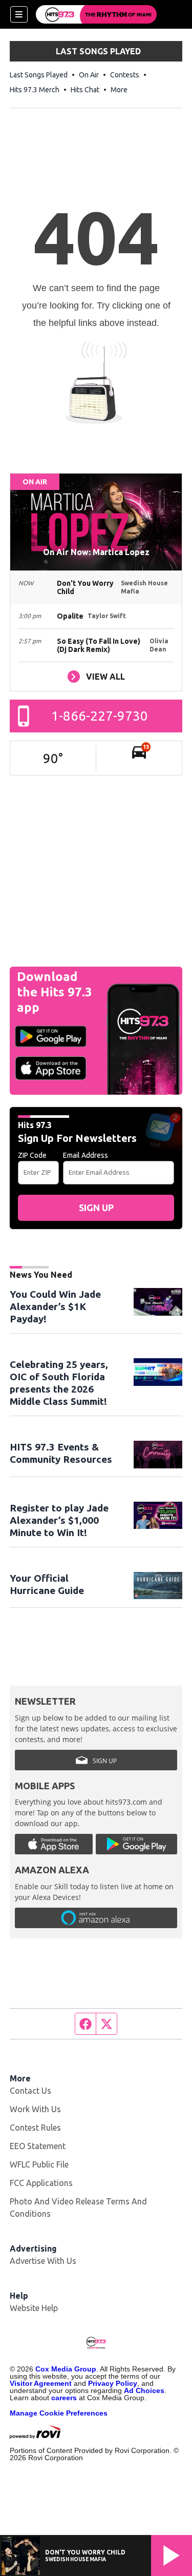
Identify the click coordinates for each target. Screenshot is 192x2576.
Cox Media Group (66, 2369)
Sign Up (96, 1208)
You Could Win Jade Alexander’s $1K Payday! (55, 1306)
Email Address (86, 1155)
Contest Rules (35, 2128)
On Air (89, 75)
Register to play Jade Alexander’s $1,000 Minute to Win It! (59, 1520)
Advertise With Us (43, 2261)
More (119, 90)
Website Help (34, 2308)
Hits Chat (85, 90)
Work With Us (35, 2109)
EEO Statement (38, 2146)
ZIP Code (32, 1155)
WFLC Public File (39, 2164)
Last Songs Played (39, 75)
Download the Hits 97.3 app (55, 992)
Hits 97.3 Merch (35, 90)
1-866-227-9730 (100, 716)
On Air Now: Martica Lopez (96, 552)
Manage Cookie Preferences (59, 2413)
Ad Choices (144, 2390)
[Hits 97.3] (96, 14)
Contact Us (30, 2091)
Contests (125, 75)
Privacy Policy (113, 2383)
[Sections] (19, 14)
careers (64, 2398)
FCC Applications (41, 2183)
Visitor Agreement (41, 2383)
